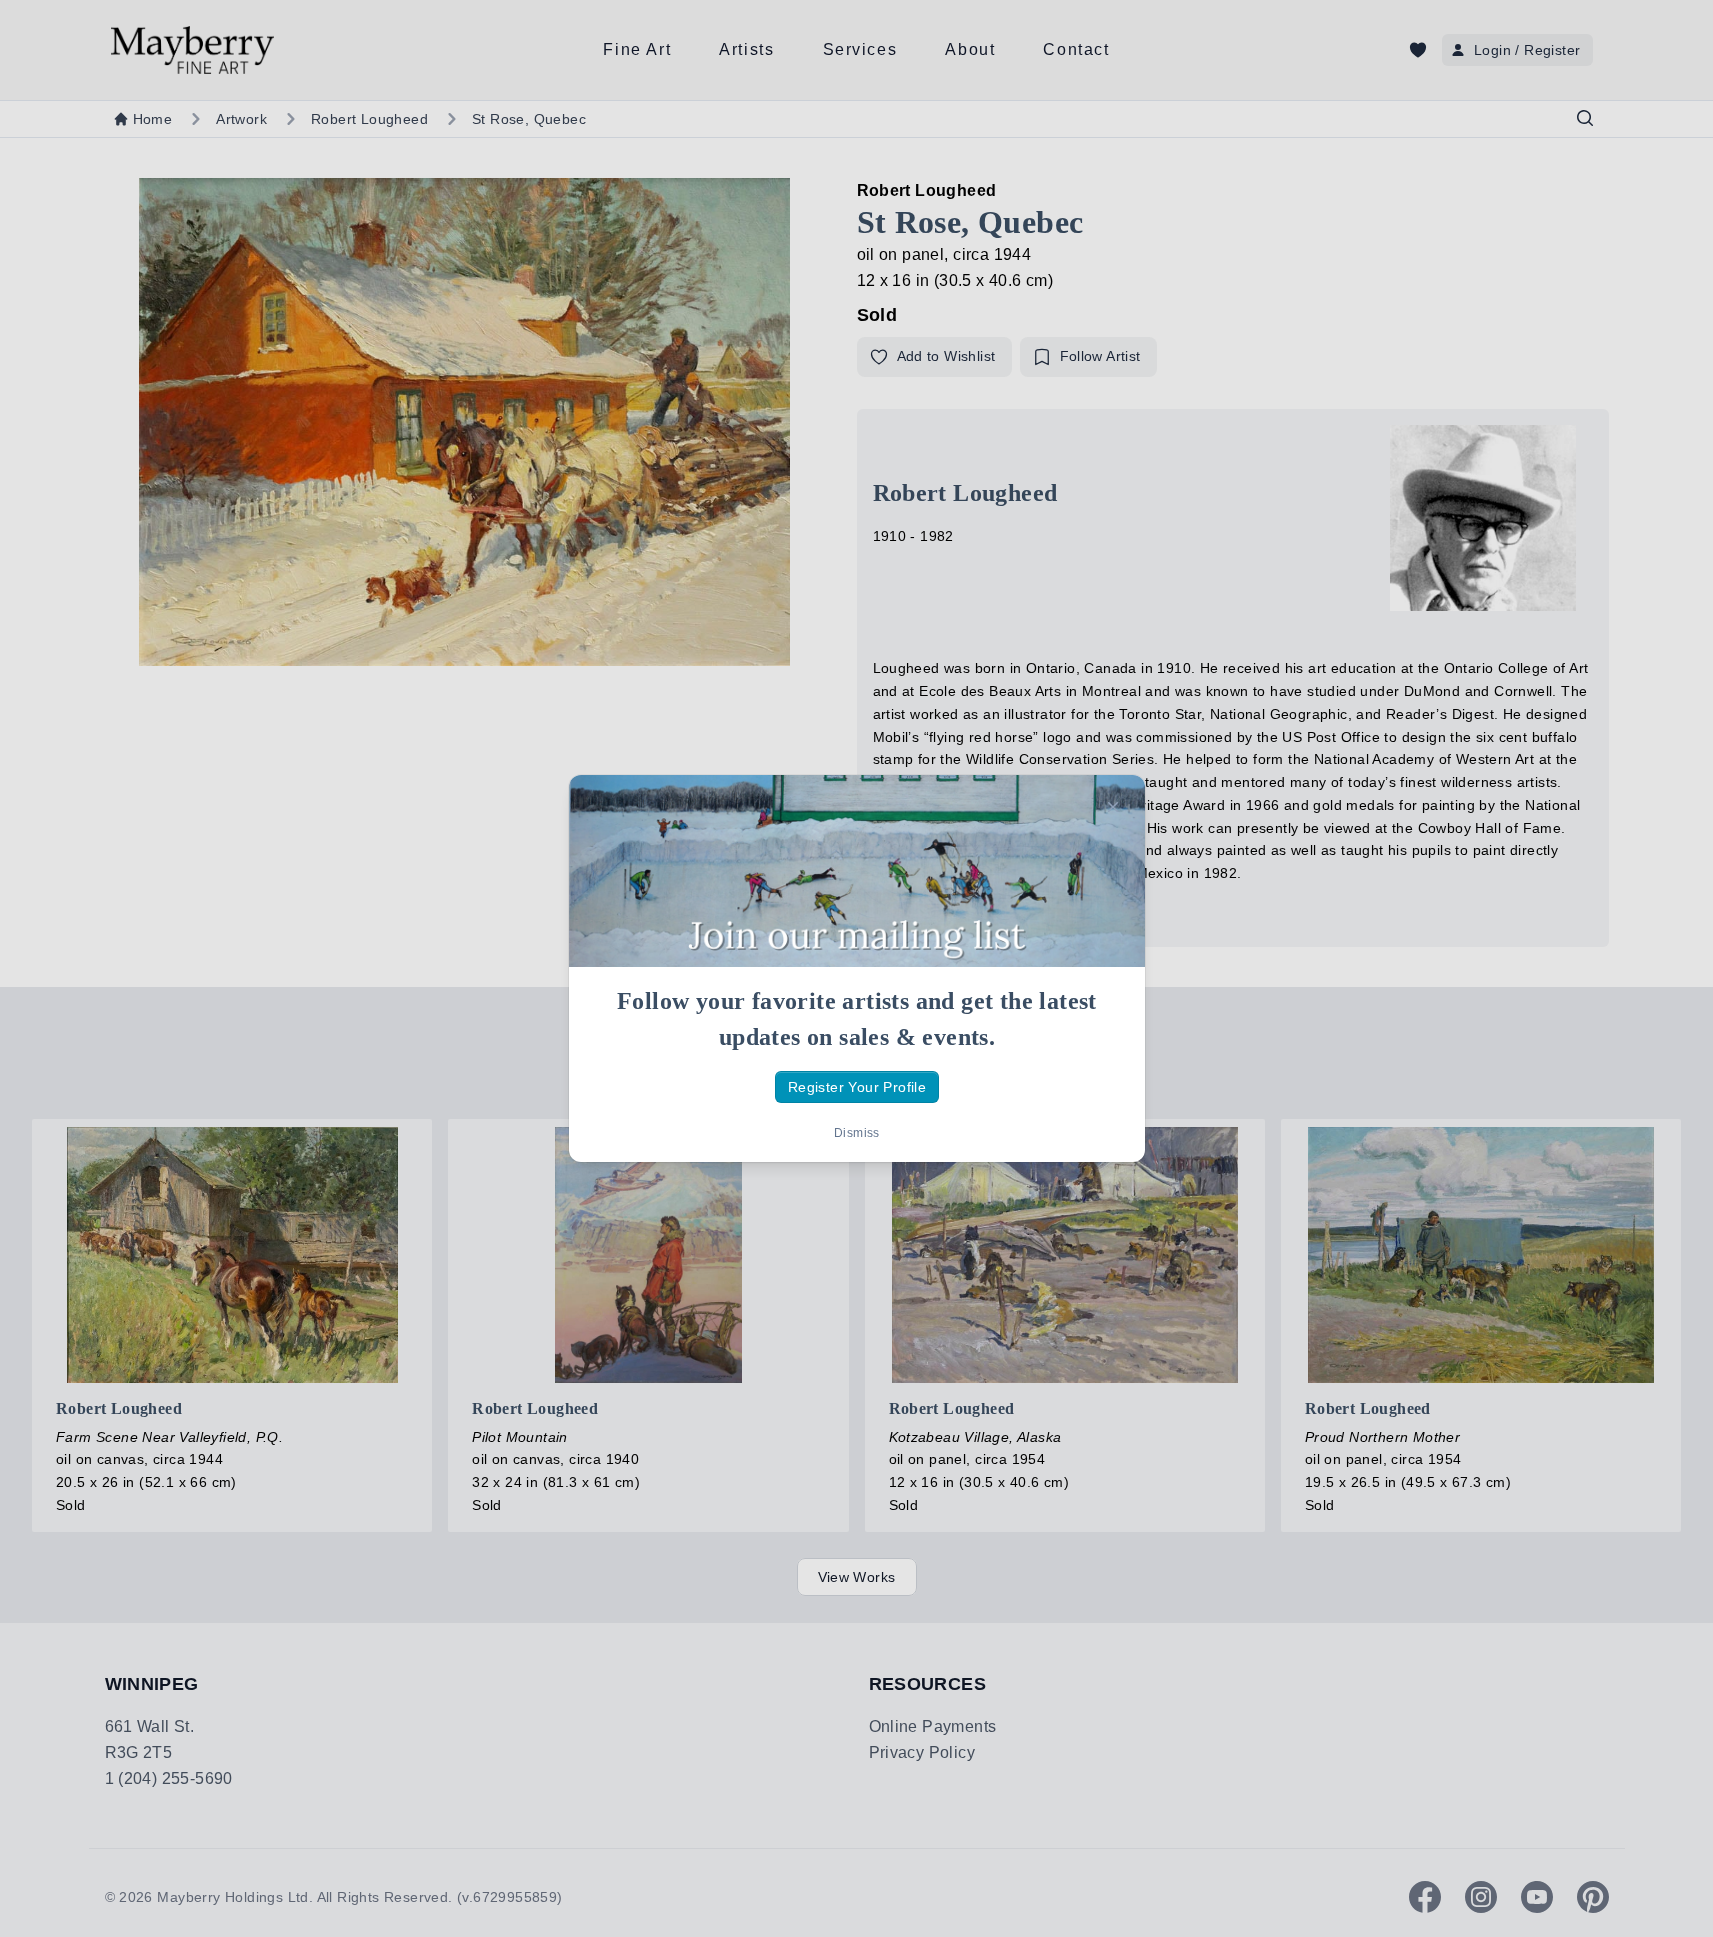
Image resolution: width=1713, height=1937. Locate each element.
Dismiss (857, 1133)
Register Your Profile (856, 1087)
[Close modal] (1113, 807)
